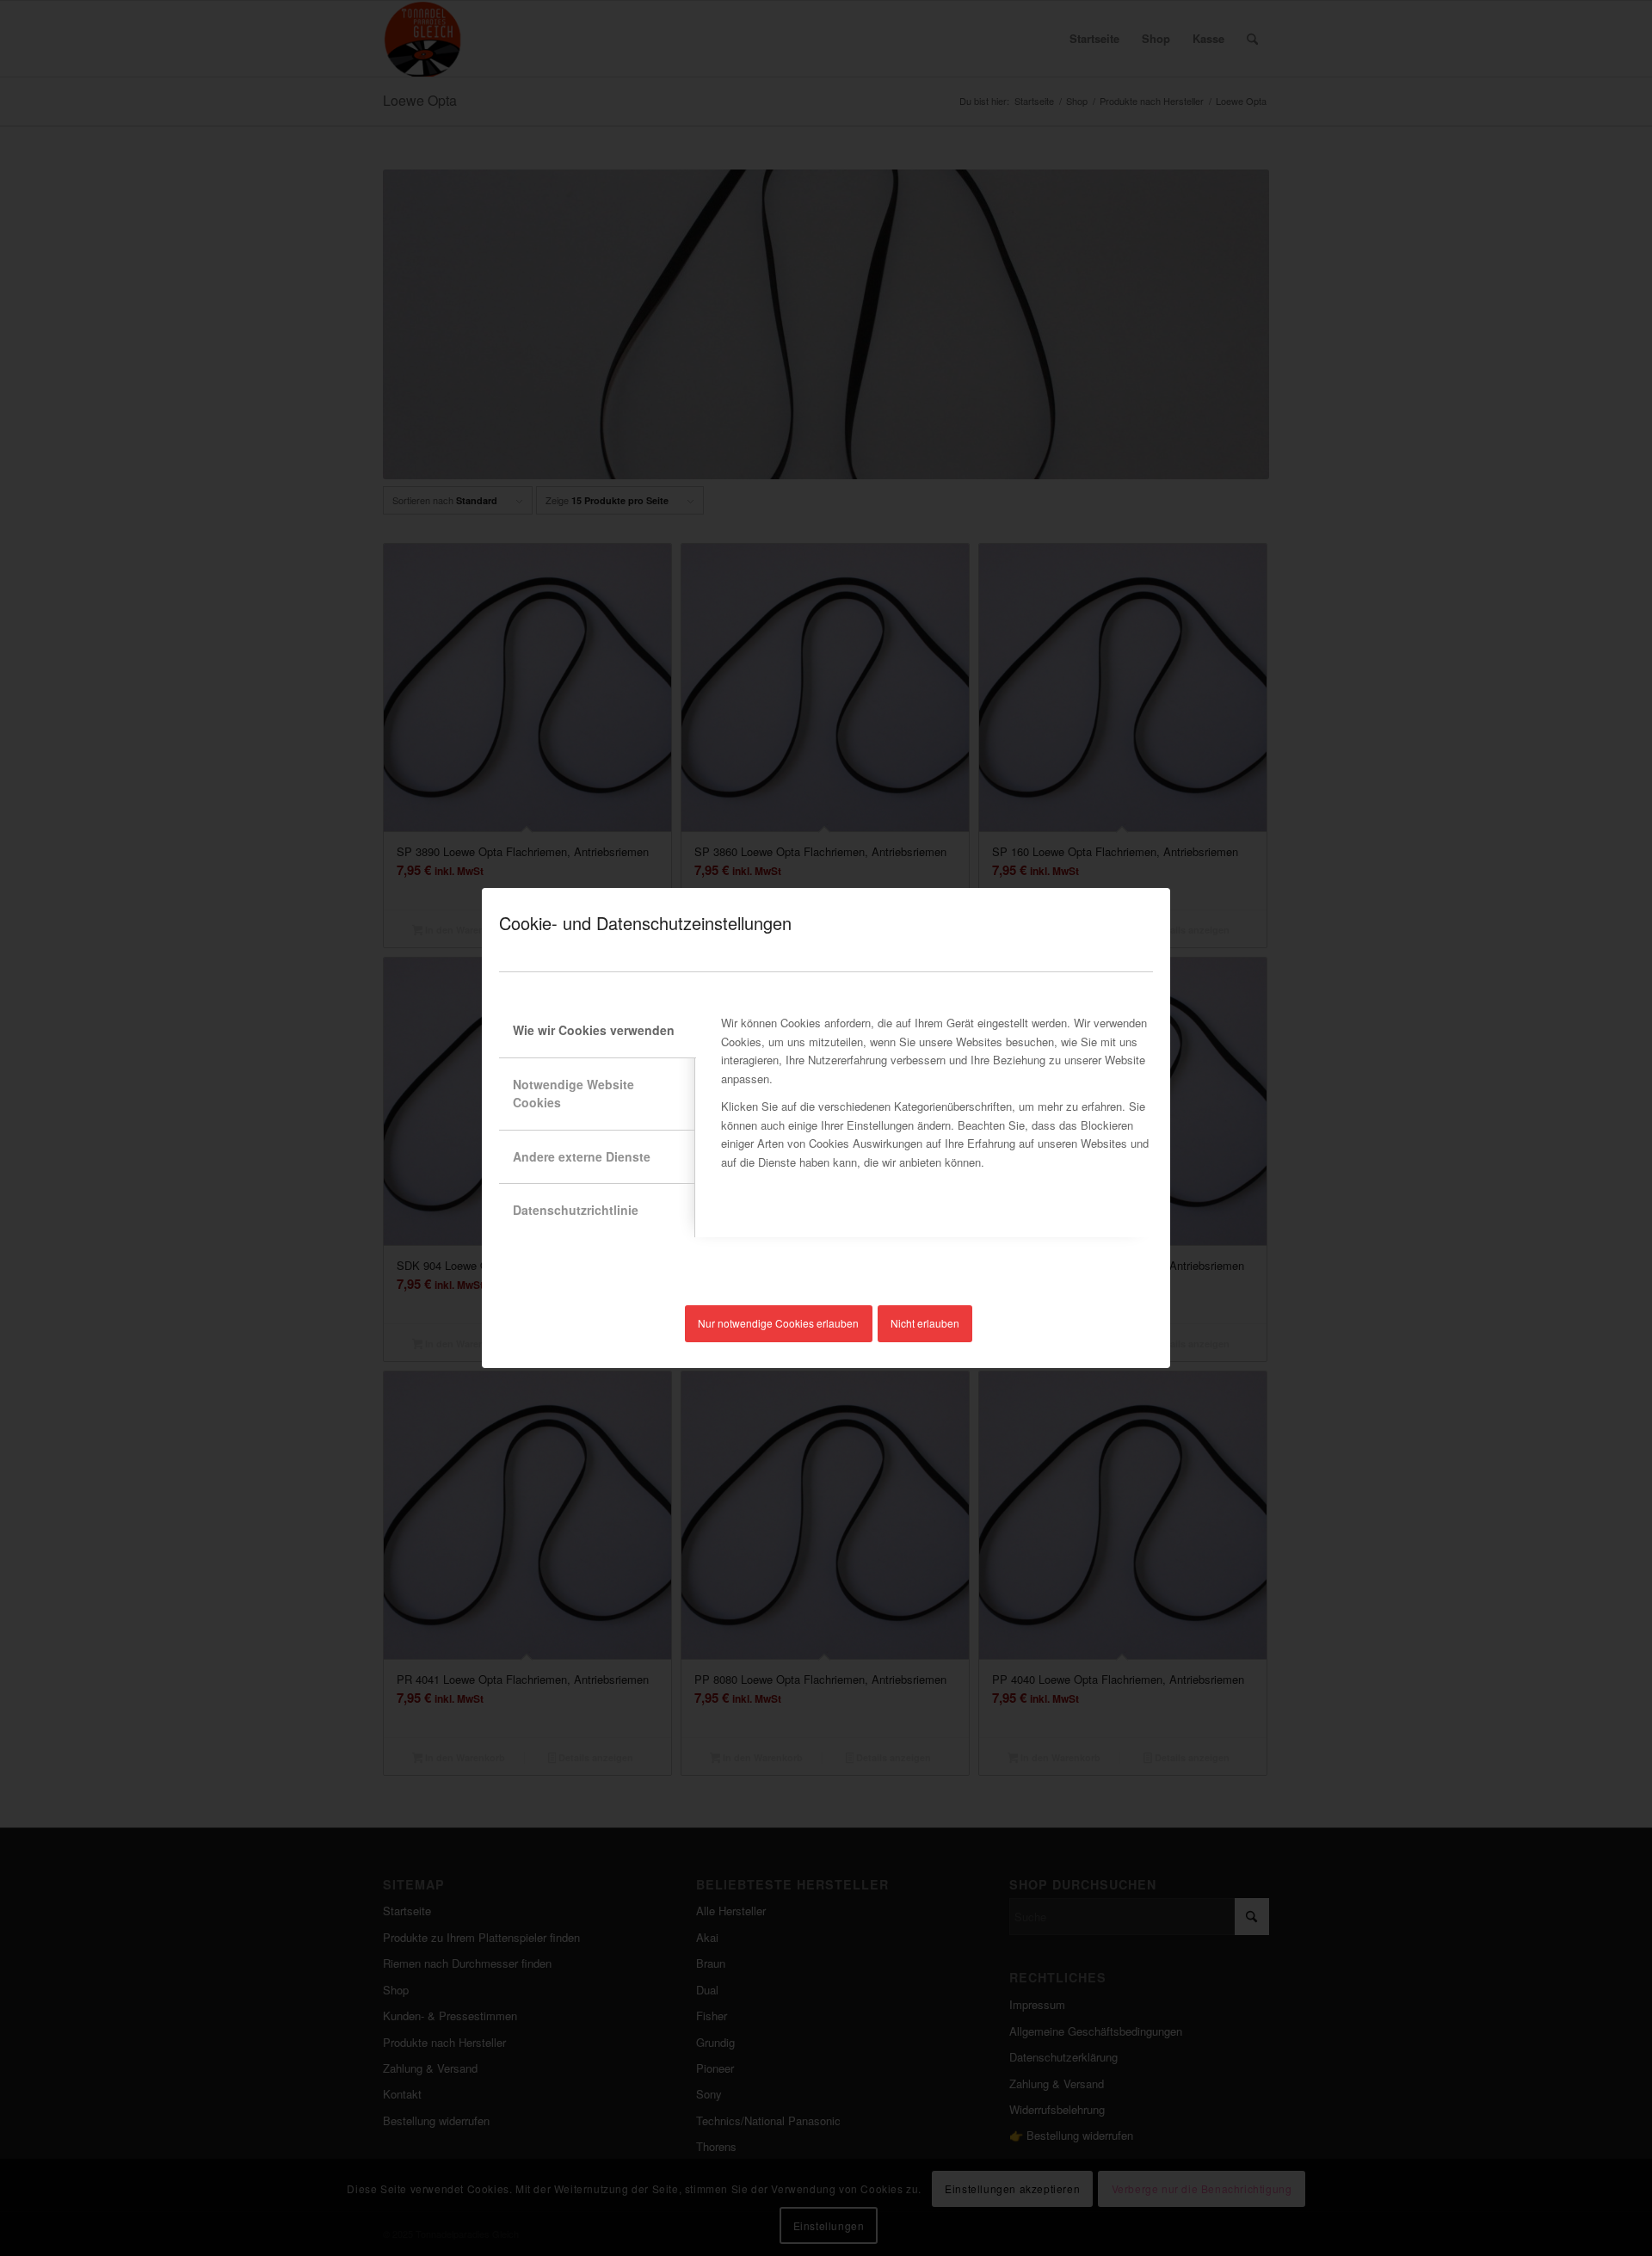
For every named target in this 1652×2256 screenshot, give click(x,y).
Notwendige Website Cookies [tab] (573, 1093)
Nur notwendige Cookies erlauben (778, 1323)
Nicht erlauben (925, 1323)
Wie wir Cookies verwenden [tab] (594, 1030)
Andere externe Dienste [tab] (582, 1156)
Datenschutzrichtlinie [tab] (576, 1210)
